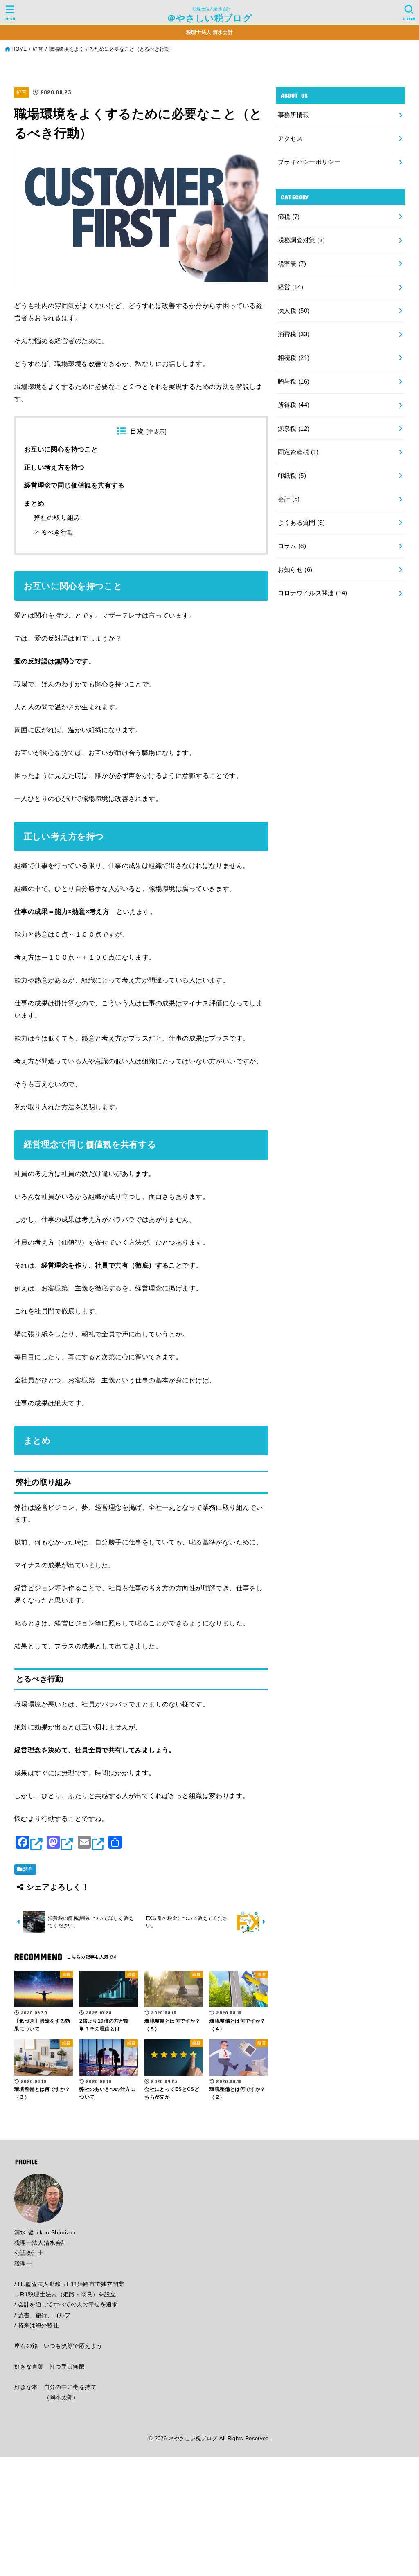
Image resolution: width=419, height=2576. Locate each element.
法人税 (294, 311)
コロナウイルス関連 (313, 593)
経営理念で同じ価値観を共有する (74, 485)
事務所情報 (294, 115)
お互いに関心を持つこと (61, 449)
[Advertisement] (209, 2515)
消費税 (294, 334)
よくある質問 (302, 523)
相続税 (294, 358)
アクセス (290, 139)
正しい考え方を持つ (54, 467)
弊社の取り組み (57, 518)
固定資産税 (298, 452)
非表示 (156, 432)
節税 (289, 217)
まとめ (34, 503)
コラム (292, 546)
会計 (289, 499)
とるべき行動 (54, 532)
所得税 (294, 405)
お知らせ (295, 570)
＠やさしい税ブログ (209, 18)
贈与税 (294, 382)
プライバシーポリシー (309, 162)
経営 (22, 92)
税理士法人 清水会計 (209, 32)
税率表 (292, 264)
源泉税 (294, 429)
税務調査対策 (302, 240)
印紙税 (292, 476)
